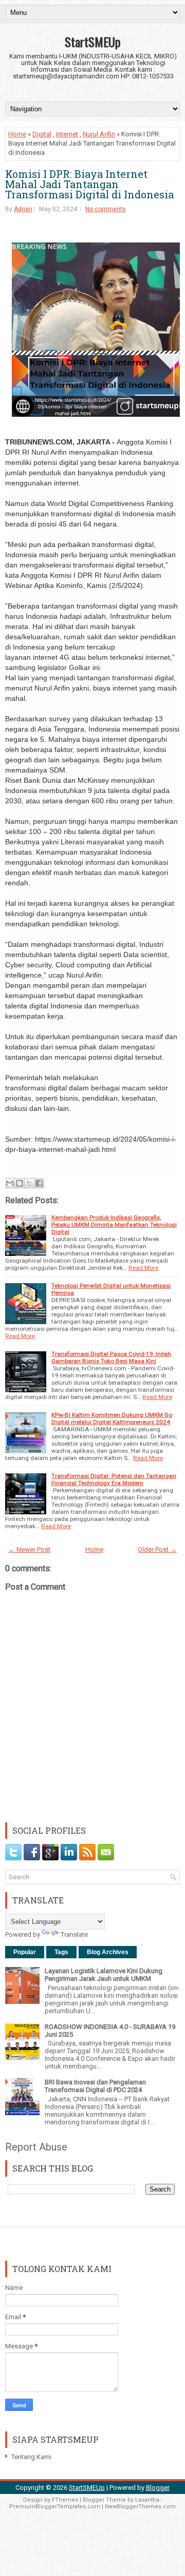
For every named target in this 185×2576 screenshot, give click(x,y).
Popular (25, 1952)
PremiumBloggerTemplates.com (55, 2507)
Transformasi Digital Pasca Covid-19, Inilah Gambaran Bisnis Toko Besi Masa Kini (111, 1357)
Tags (61, 1952)
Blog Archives (108, 1952)
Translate (74, 1934)
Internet (67, 134)
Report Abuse (36, 2147)
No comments (106, 209)
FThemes (65, 2500)
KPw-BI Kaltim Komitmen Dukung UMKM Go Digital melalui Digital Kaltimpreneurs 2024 (112, 1418)
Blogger (158, 2488)
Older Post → (157, 1549)
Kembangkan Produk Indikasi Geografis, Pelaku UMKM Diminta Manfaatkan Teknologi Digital (114, 1225)
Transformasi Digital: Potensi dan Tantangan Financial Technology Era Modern (114, 1479)
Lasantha (147, 2500)
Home (17, 134)
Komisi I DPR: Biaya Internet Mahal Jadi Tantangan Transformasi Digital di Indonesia (89, 184)
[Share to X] (29, 1183)
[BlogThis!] (20, 1183)
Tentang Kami (31, 2457)
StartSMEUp (93, 42)
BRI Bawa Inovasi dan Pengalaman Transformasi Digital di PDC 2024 (95, 2086)
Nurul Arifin (99, 134)
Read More (143, 1268)
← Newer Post (29, 1549)
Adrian (23, 209)
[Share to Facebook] (39, 1183)
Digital (42, 134)
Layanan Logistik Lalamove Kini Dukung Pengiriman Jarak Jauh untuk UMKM (104, 1975)
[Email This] (10, 1183)
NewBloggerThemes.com (140, 2507)
